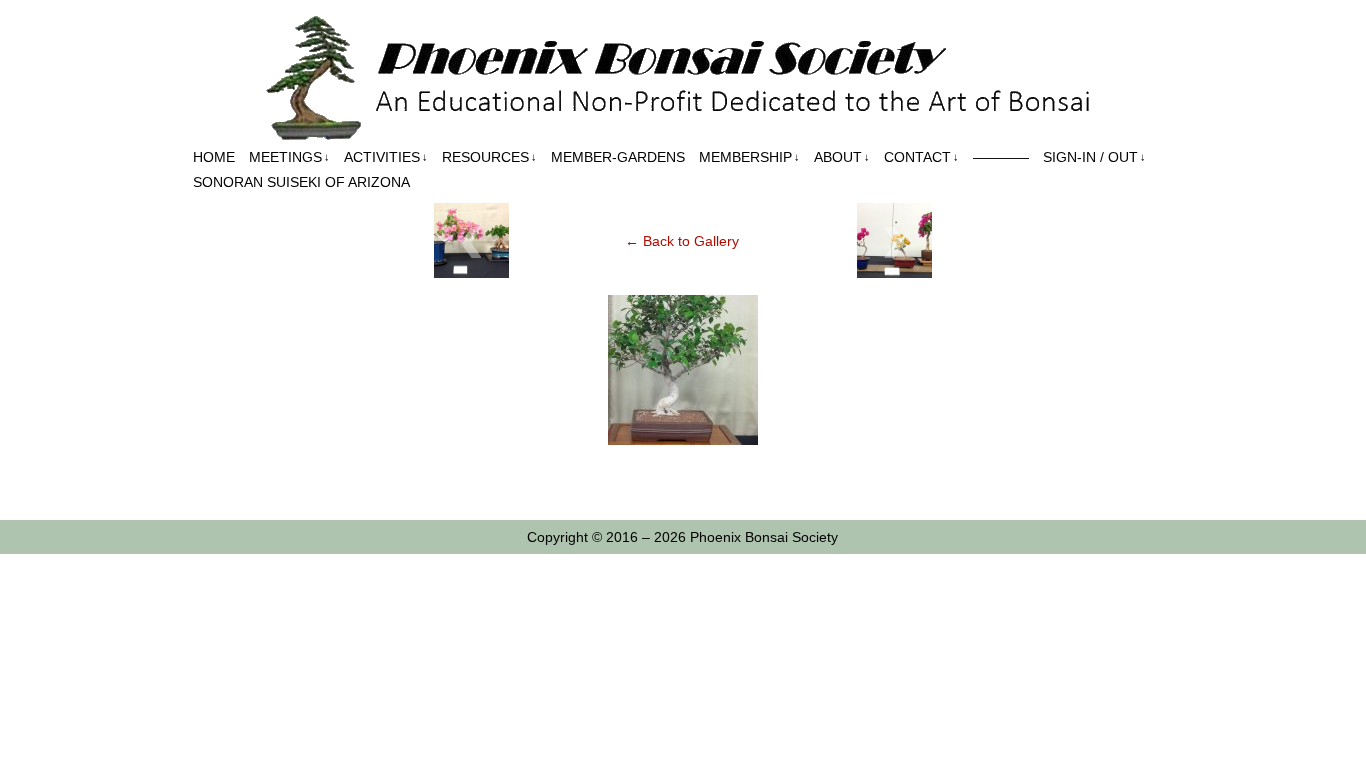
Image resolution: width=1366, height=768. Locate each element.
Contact (921, 157)
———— (1001, 157)
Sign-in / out (1094, 157)
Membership (749, 157)
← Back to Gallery (682, 241)
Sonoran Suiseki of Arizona (301, 182)
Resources (489, 157)
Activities (386, 157)
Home (214, 157)
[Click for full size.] (683, 440)
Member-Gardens (618, 157)
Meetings (289, 157)
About (842, 157)
